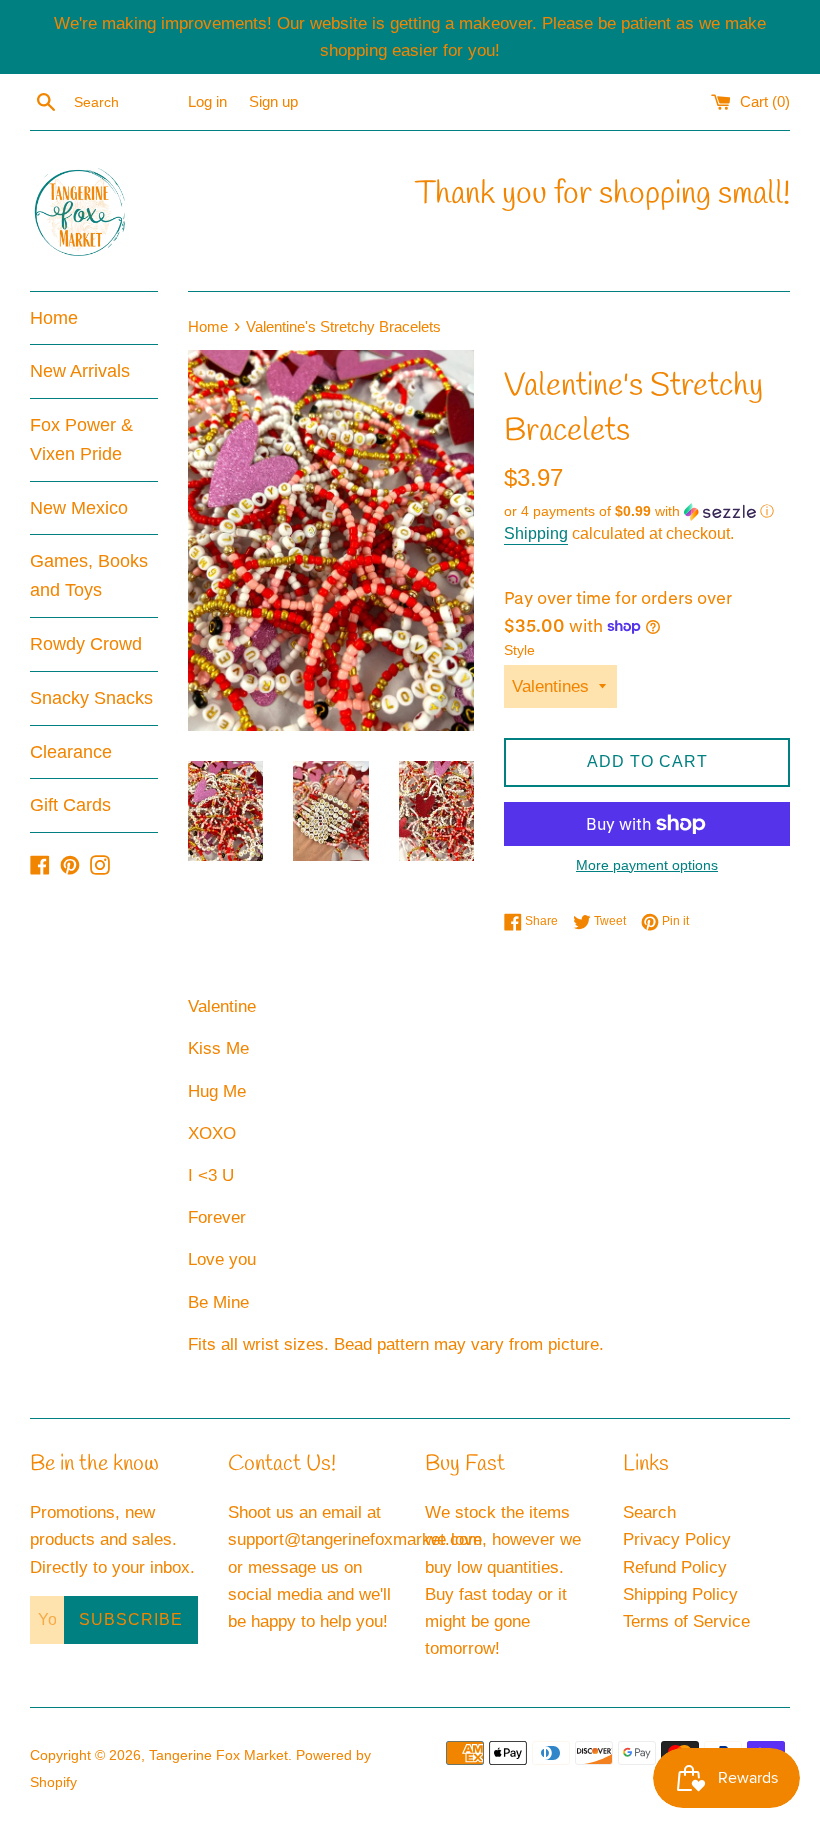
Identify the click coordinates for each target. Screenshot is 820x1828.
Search (649, 1512)
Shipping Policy (680, 1594)
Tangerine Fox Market (218, 1755)
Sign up (273, 101)
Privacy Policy (677, 1539)
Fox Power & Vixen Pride (81, 439)
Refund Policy (675, 1567)
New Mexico (79, 508)
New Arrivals (80, 371)
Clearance (71, 752)
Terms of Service (686, 1621)
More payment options (647, 865)
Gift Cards (70, 805)
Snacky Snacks (91, 698)
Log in (207, 101)
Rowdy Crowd (86, 644)
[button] (647, 511)
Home (54, 318)
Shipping (536, 533)
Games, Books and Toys (89, 575)
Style (519, 650)
